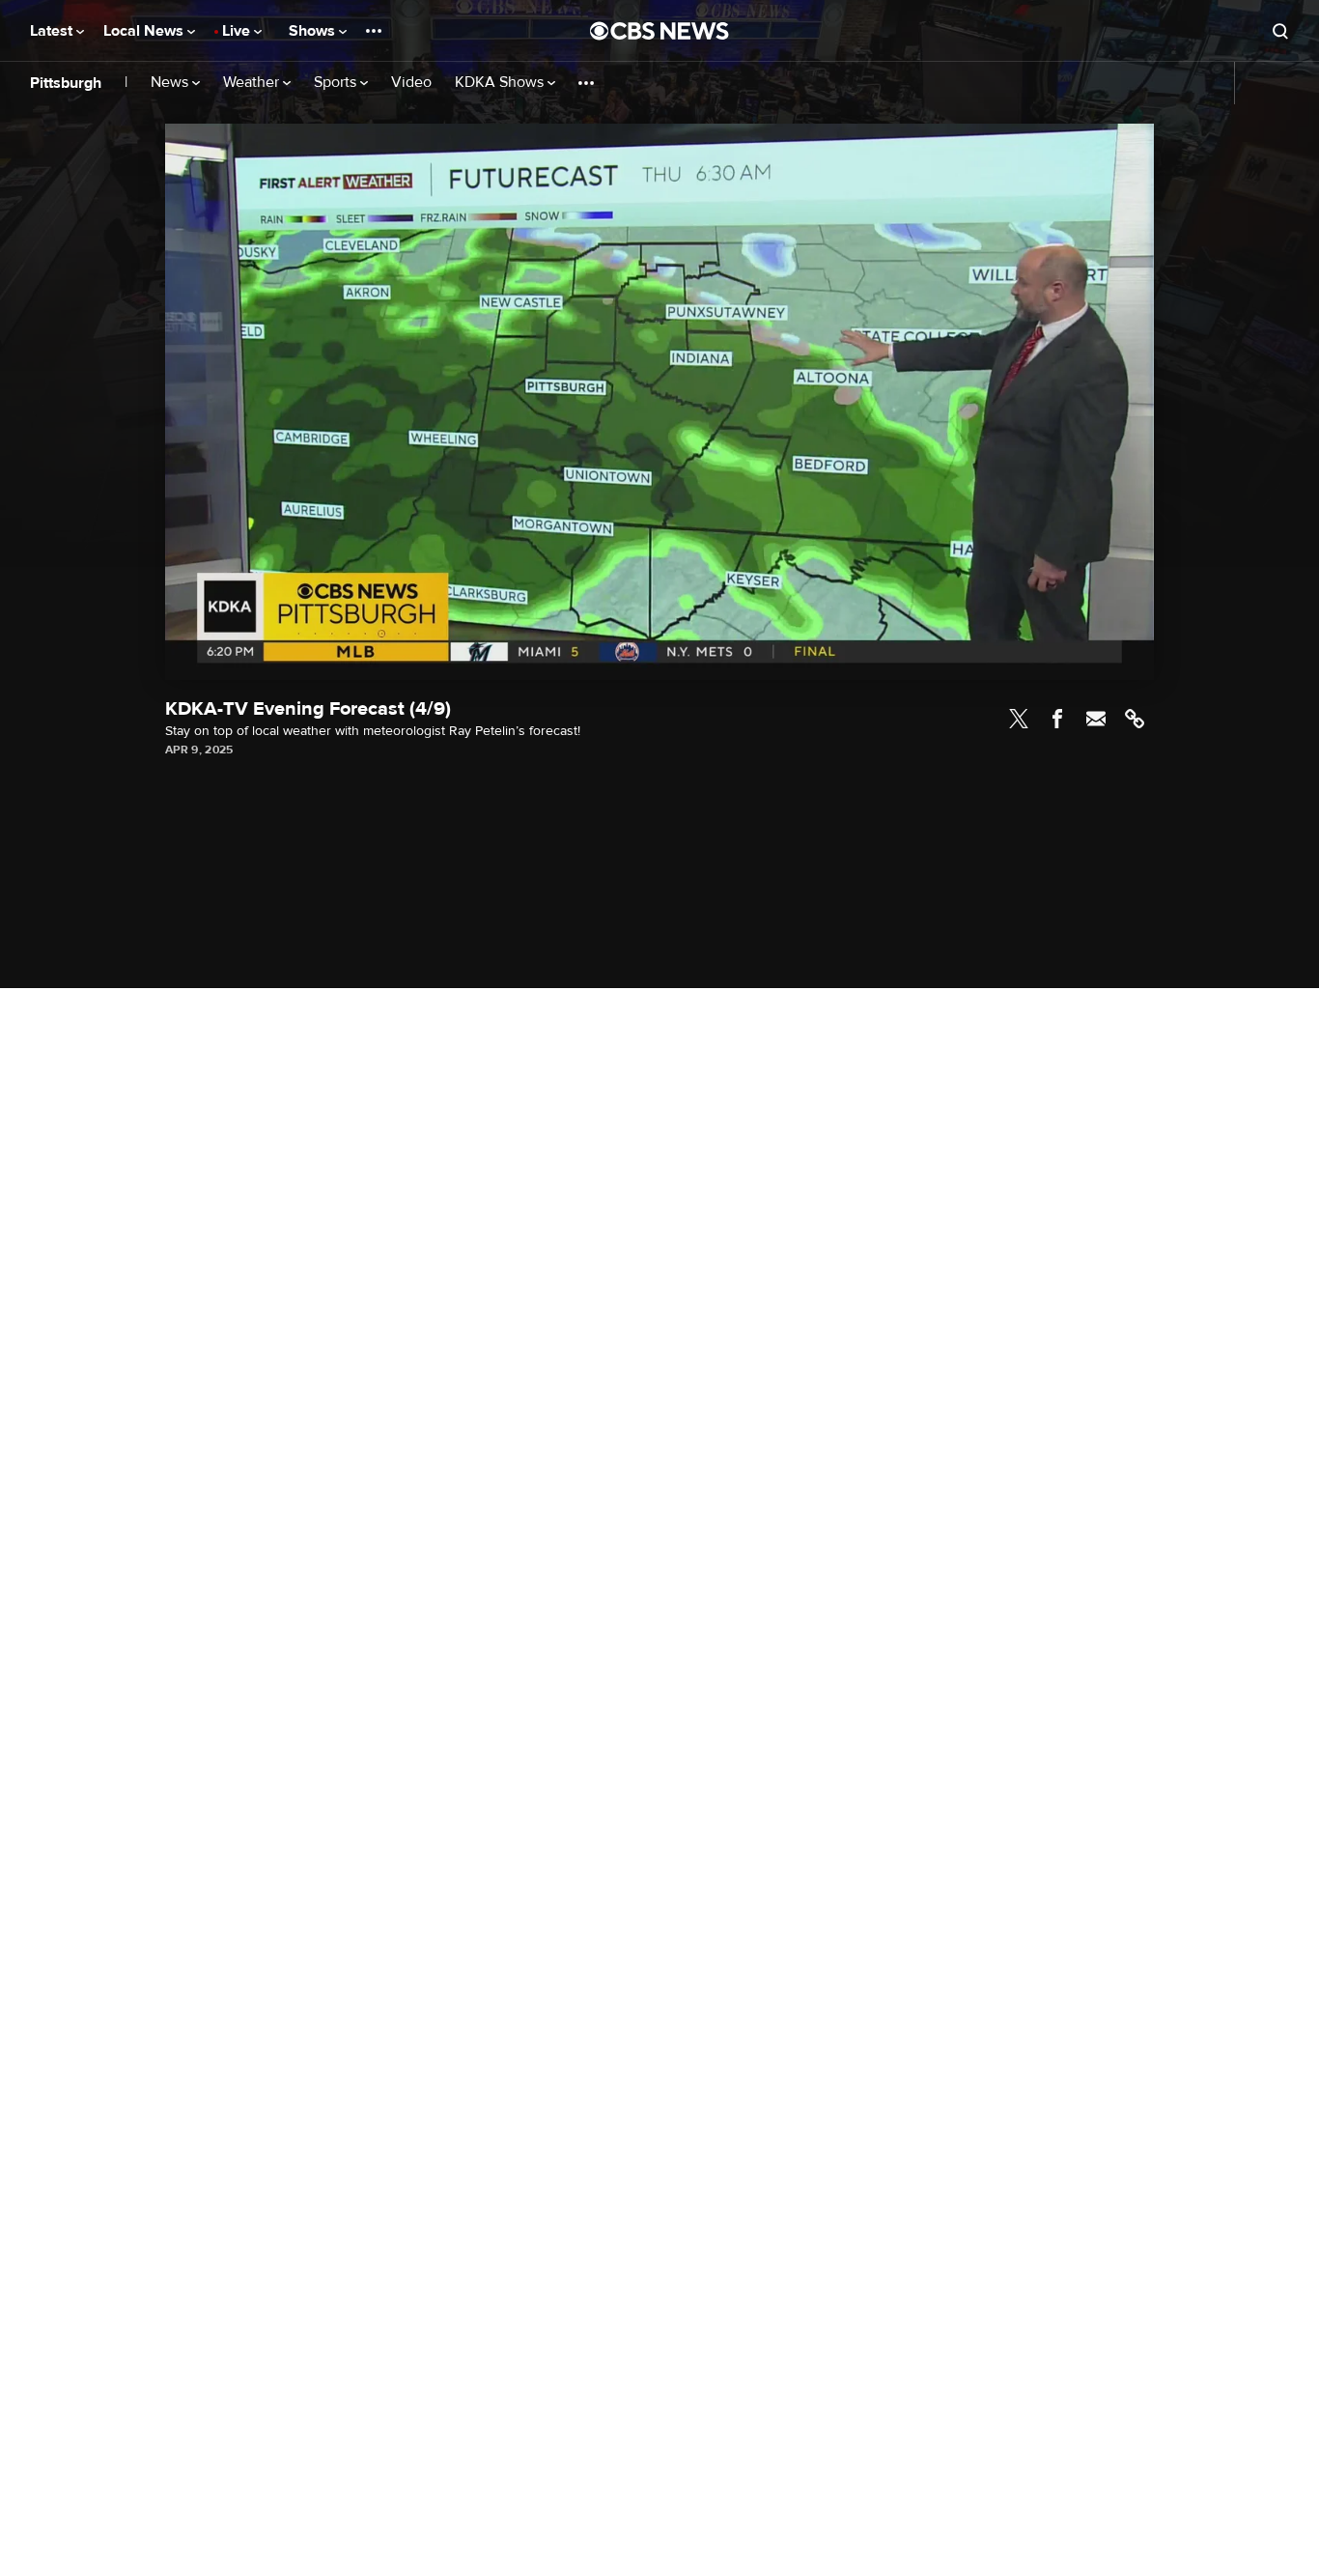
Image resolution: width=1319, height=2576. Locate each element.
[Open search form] (1280, 31)
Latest (53, 31)
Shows (314, 31)
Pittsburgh (66, 83)
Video (411, 83)
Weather (253, 83)
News (171, 83)
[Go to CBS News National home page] (659, 31)
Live (238, 31)
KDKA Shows (501, 83)
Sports (337, 83)
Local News (145, 31)
